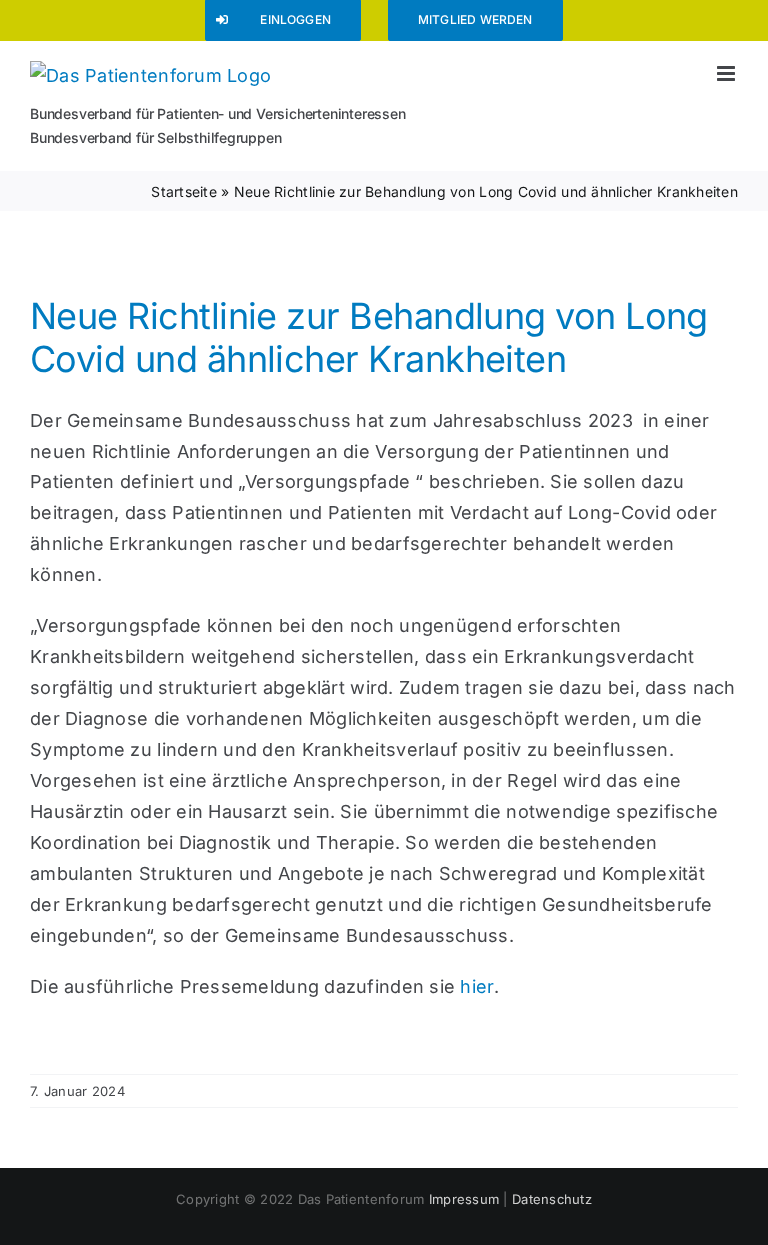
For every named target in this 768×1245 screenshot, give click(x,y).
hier (476, 986)
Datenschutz (552, 1199)
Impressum (464, 1199)
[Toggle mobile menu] (727, 73)
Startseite (184, 191)
